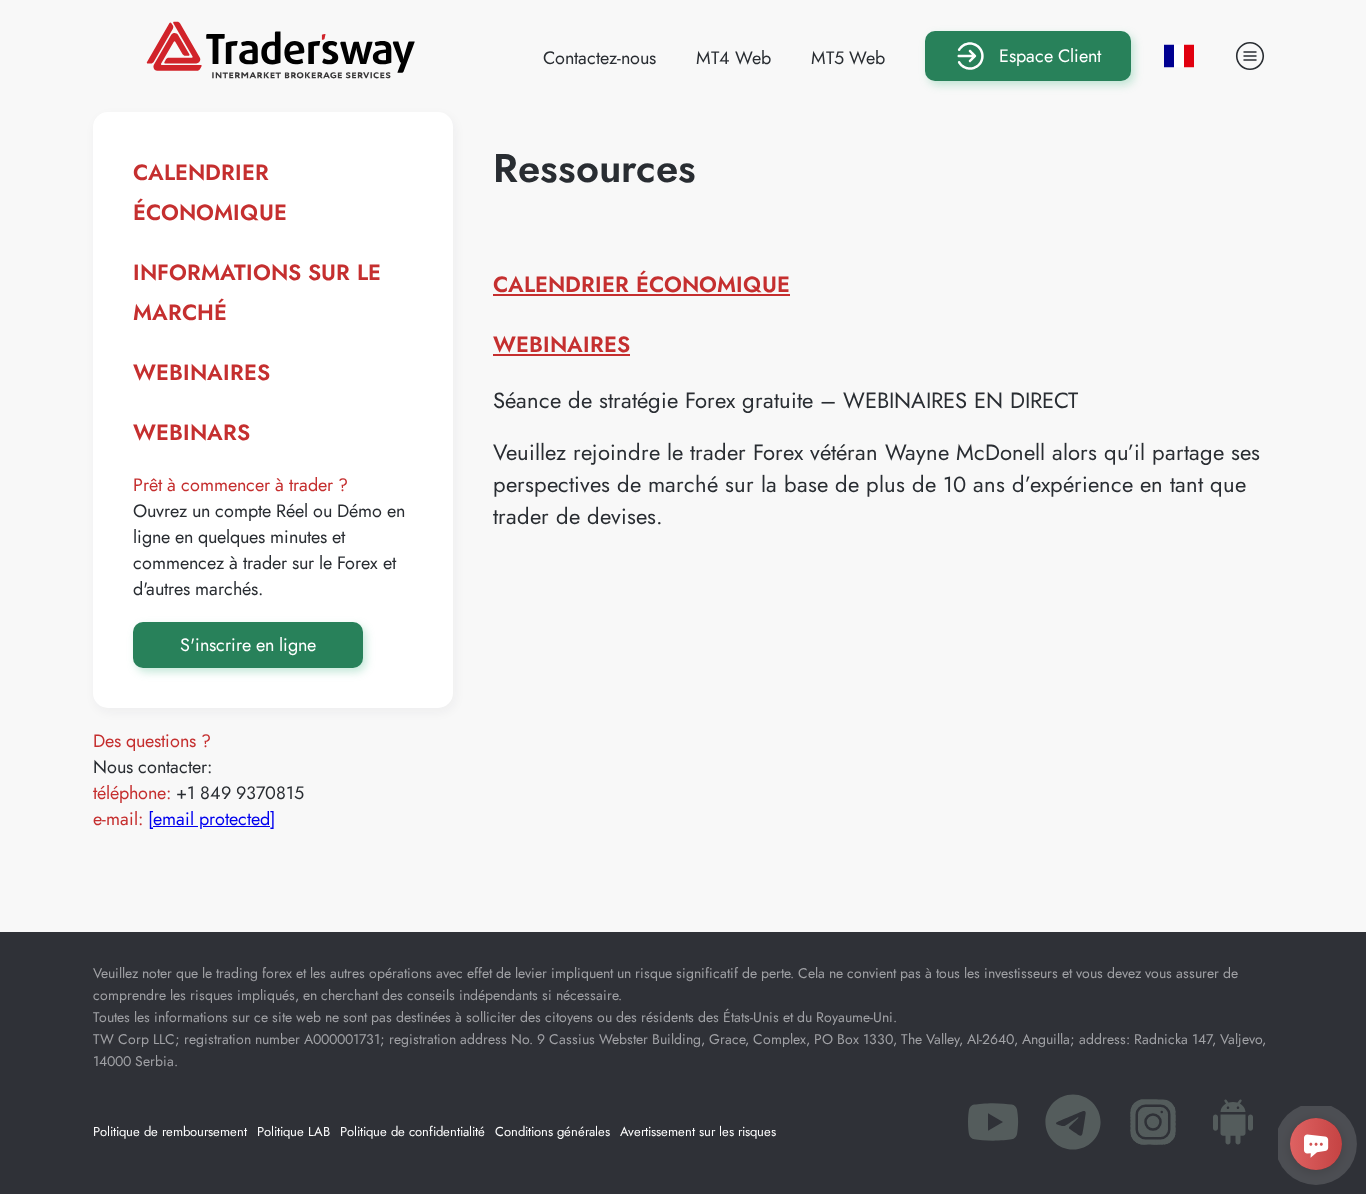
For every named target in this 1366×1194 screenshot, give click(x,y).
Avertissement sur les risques (698, 1131)
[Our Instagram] (1153, 1128)
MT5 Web (848, 58)
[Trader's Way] (280, 72)
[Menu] (1250, 56)
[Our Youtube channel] (993, 1128)
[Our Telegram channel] (1073, 1128)
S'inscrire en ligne (248, 645)
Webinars (191, 432)
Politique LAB (293, 1131)
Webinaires (201, 372)
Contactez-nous (599, 58)
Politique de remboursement (170, 1131)
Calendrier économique (641, 284)
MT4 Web (733, 58)
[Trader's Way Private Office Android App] (1233, 1128)
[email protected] (211, 819)
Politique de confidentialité (412, 1131)
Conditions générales (552, 1131)
